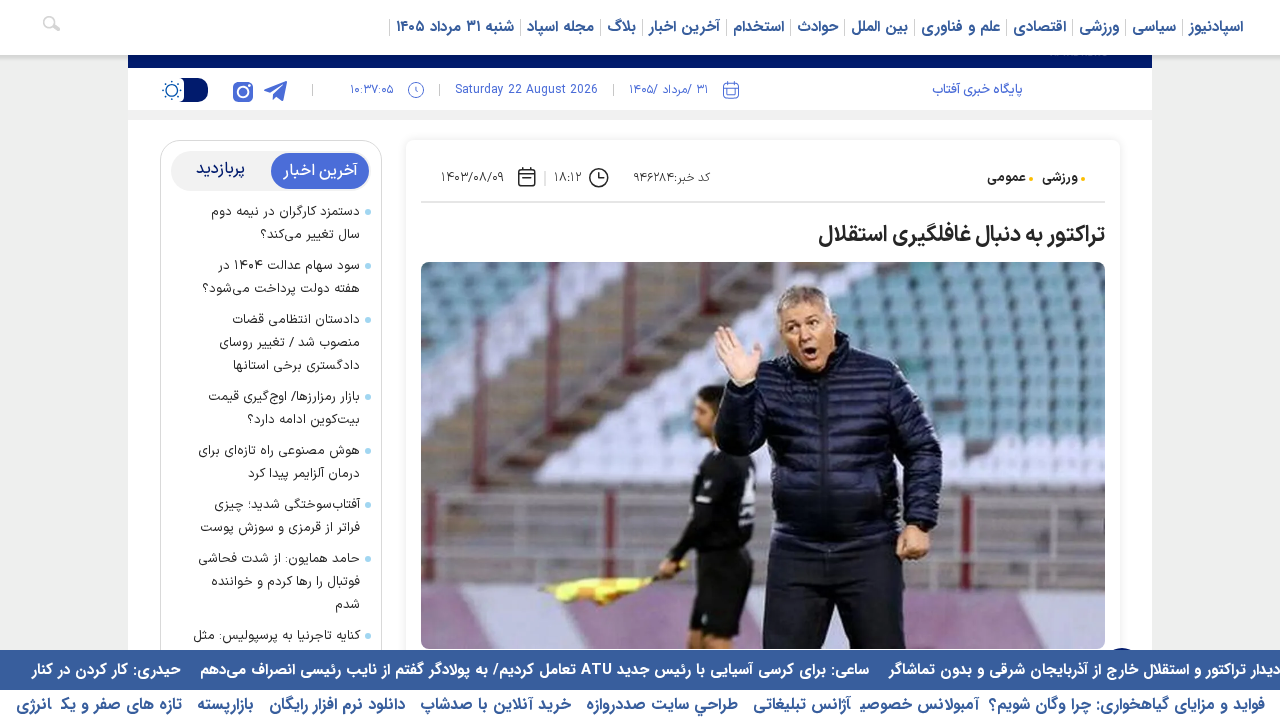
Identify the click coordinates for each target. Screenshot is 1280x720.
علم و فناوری (960, 27)
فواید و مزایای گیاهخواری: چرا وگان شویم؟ (1127, 704)
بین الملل (879, 27)
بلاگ (621, 27)
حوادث (817, 27)
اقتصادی (1039, 27)
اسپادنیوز (1216, 27)
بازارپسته (223, 704)
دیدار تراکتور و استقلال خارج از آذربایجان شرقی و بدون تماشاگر (1082, 670)
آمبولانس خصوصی (919, 704)
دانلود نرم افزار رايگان (334, 704)
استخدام (758, 27)
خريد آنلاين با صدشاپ (493, 704)
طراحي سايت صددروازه (659, 704)
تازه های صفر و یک (121, 704)
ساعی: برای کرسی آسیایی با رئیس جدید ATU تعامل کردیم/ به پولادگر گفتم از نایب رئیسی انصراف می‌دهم (532, 670)
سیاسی (1154, 27)
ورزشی (1099, 27)
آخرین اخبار (684, 27)
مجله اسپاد (560, 27)
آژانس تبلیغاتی (799, 704)
